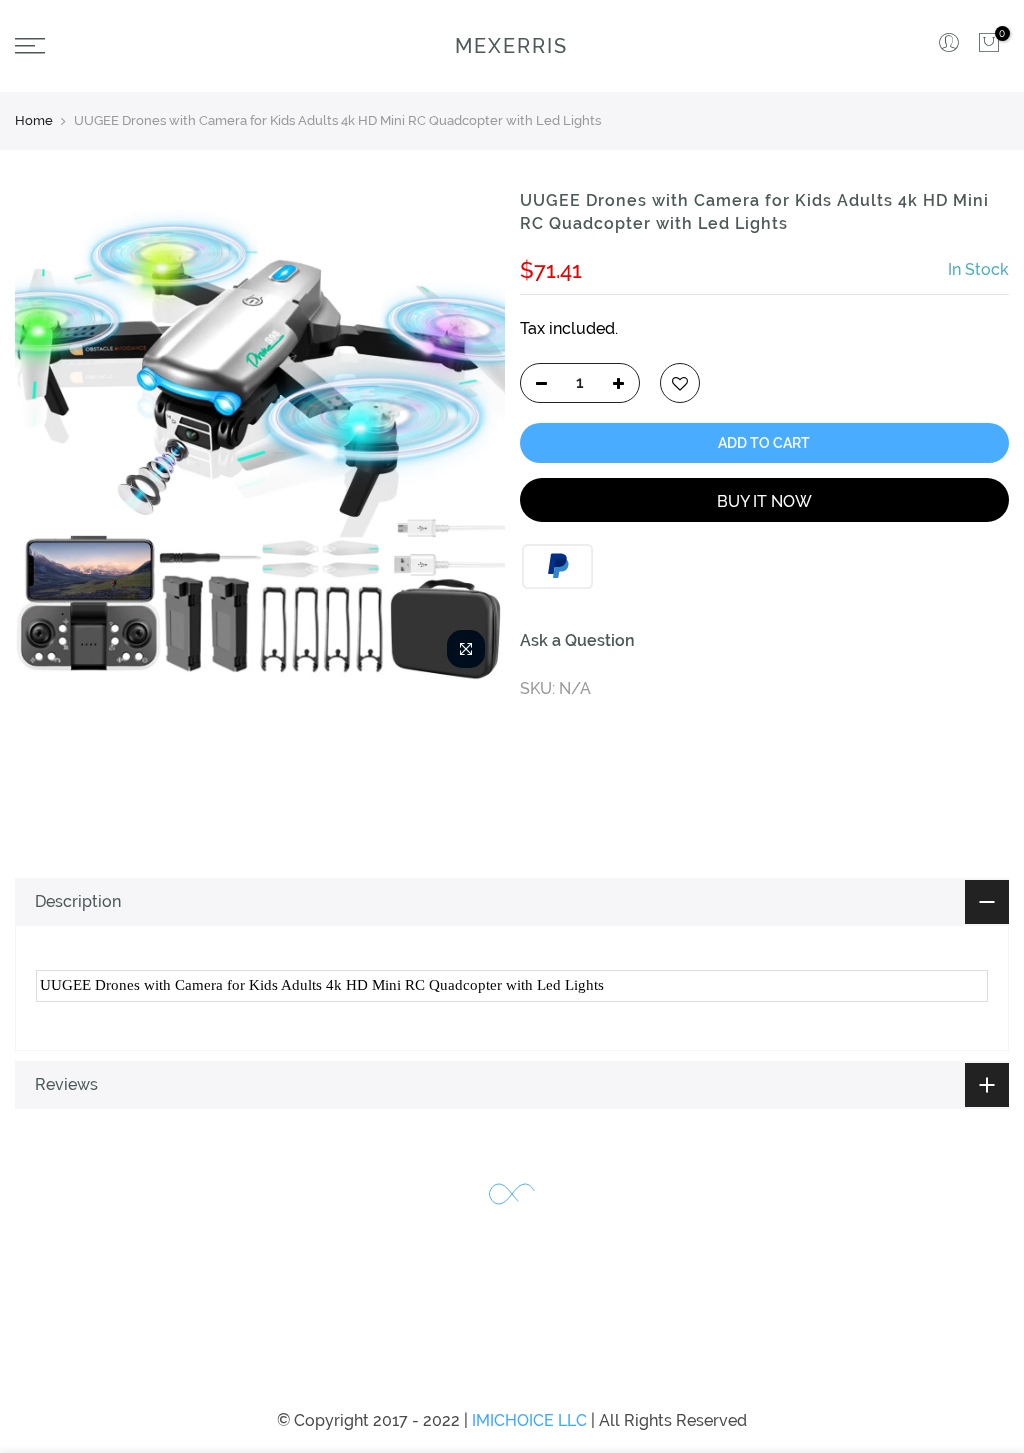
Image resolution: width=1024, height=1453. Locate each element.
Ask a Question (577, 640)
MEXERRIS (511, 46)
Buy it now (764, 501)
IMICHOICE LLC (529, 1420)
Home (34, 120)
